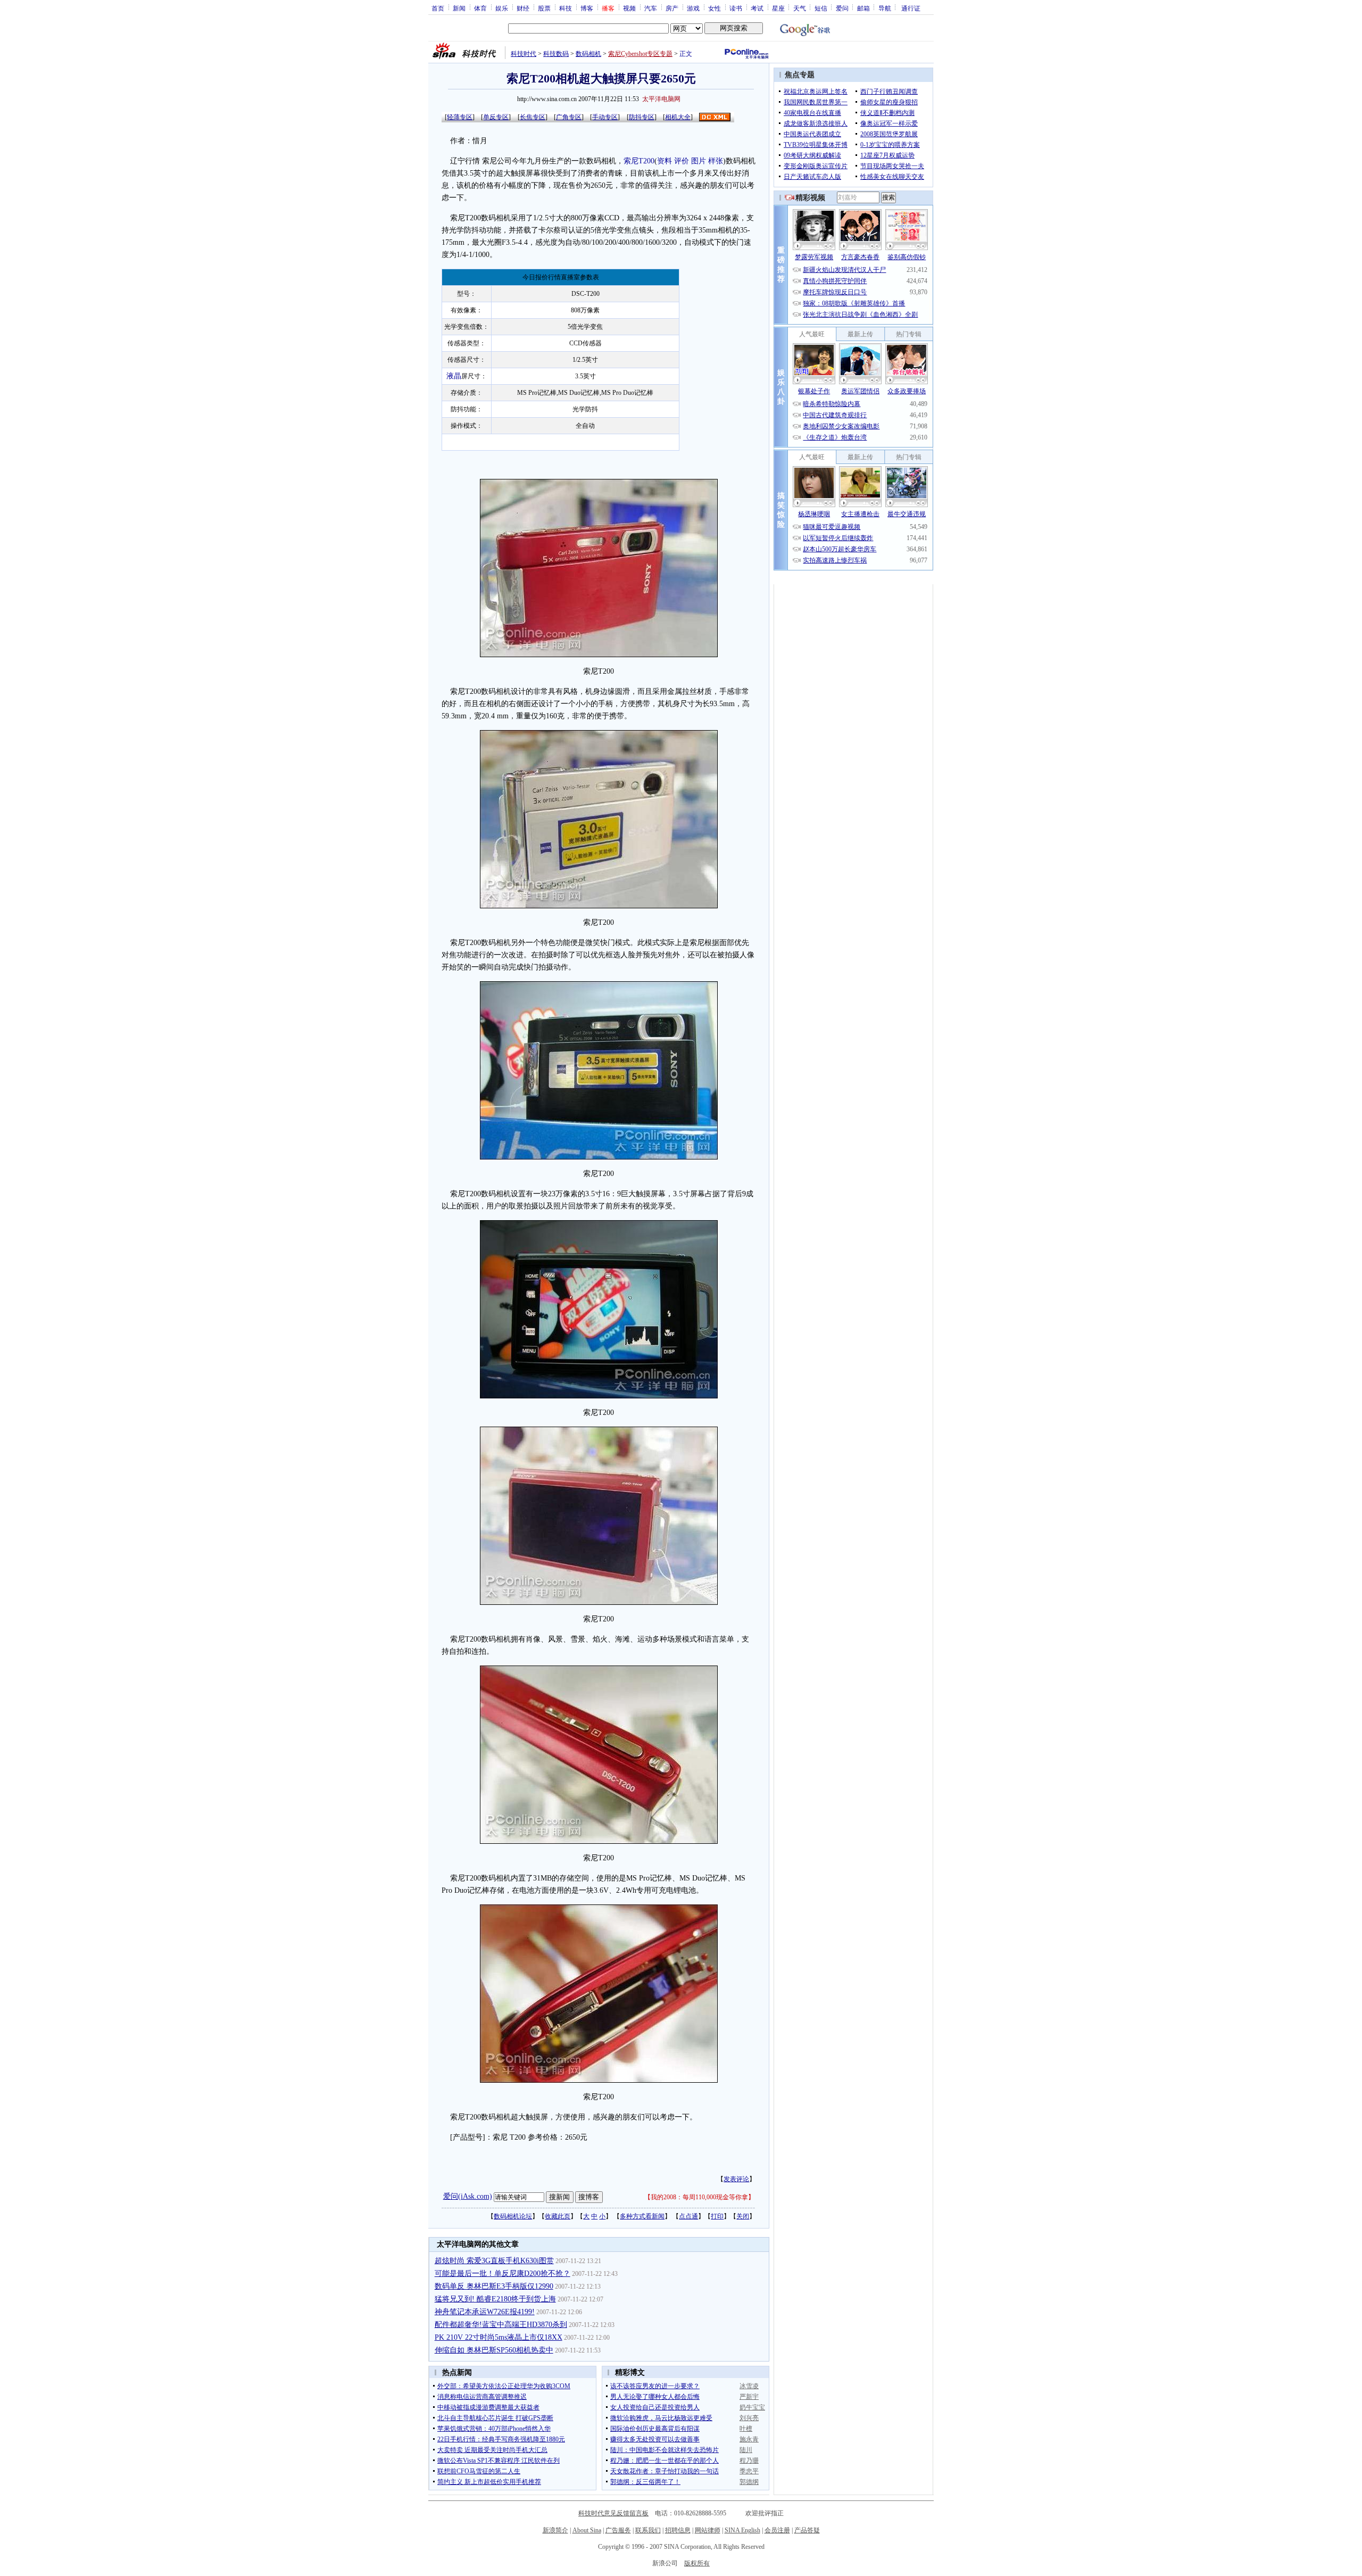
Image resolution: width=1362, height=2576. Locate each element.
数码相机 (588, 54)
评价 (682, 161)
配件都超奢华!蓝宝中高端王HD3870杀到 (501, 2325)
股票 (544, 8)
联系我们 (648, 2530)
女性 (715, 8)
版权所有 (697, 2563)
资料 (665, 161)
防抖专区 (642, 117)
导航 (885, 8)
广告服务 (618, 2530)
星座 (778, 8)
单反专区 (496, 117)
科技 (566, 8)
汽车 (651, 8)
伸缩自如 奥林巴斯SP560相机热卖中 (494, 2350)
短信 (821, 8)
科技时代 (524, 54)
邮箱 (863, 8)
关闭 (743, 2216)
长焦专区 (533, 117)
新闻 (459, 8)
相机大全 (678, 117)
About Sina (587, 2530)
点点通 (688, 2216)
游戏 (693, 8)
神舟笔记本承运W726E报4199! (485, 2312)
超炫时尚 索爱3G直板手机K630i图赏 (494, 2261)
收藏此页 (558, 2216)
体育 (480, 8)
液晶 (454, 376)
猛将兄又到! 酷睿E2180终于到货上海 (495, 2299)
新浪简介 (555, 2530)
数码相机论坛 (513, 2216)
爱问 (842, 8)
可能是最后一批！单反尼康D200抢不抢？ (503, 2273)
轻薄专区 (460, 117)
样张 (716, 161)
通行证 (911, 8)
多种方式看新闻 (642, 2216)
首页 (438, 8)
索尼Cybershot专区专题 (640, 54)
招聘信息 (678, 2530)
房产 (672, 8)
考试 (757, 8)
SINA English (742, 2530)
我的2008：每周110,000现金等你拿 (699, 2197)
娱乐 (502, 8)
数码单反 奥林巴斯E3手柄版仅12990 (494, 2286)
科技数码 (556, 54)
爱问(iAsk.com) (468, 2196)
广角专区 (569, 117)
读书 (736, 8)
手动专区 (605, 117)
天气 (800, 8)
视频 (629, 8)
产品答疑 (807, 2530)
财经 (523, 8)
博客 (587, 8)
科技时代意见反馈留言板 (613, 2513)
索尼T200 (639, 161)
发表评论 (736, 2179)
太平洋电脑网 (661, 99)
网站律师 (708, 2530)
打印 (717, 2216)
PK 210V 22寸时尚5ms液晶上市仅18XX (499, 2337)
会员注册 (777, 2530)
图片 (699, 161)
